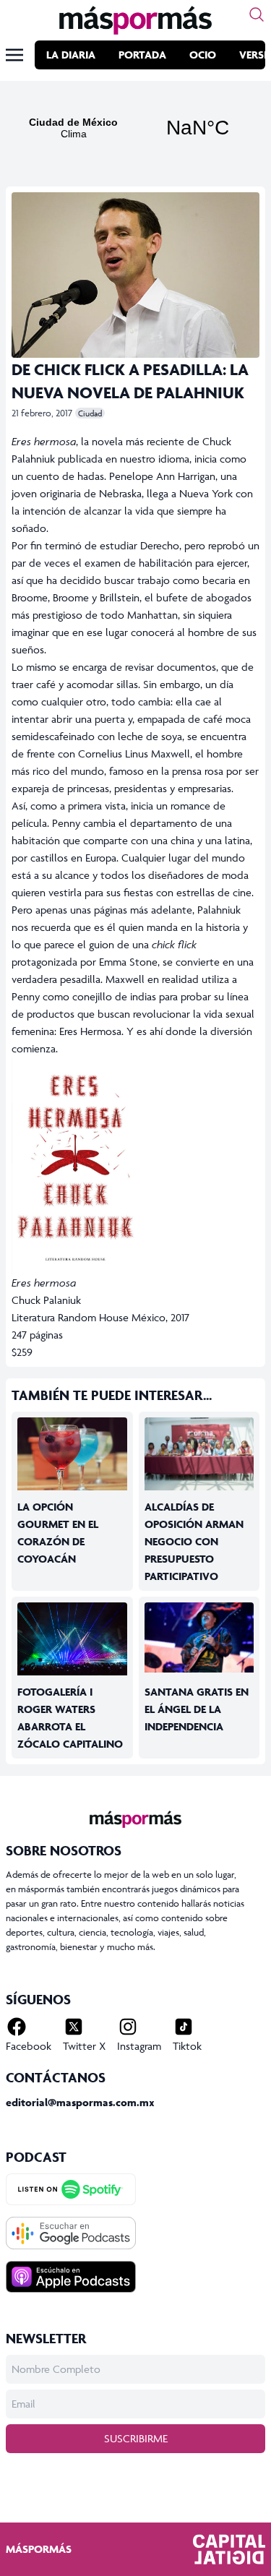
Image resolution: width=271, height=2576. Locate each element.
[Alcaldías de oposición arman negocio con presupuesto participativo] (199, 1454)
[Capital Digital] (229, 2549)
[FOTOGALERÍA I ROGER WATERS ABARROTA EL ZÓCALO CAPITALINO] (72, 1639)
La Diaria (71, 55)
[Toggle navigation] (14, 55)
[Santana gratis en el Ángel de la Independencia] (199, 1637)
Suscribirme (136, 2438)
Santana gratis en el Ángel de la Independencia (197, 1709)
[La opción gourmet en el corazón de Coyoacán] (72, 1454)
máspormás (39, 2549)
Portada (142, 55)
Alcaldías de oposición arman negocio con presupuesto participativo (194, 1541)
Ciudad (90, 413)
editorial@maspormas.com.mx (80, 2102)
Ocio (203, 55)
